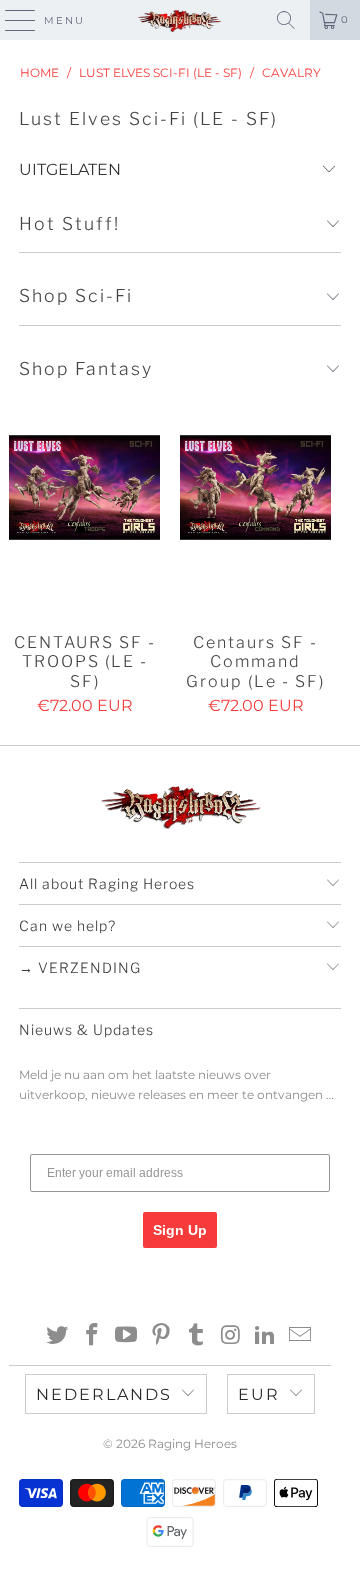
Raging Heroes (192, 1443)
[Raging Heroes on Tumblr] (197, 1336)
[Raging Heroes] (180, 20)
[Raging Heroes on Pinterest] (162, 1336)
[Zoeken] (286, 20)
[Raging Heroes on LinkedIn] (266, 1336)
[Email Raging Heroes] (301, 1336)
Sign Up (180, 1230)
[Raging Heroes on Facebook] (92, 1336)
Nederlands (104, 1394)
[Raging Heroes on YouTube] (127, 1336)
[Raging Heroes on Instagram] (231, 1336)
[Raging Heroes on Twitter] (58, 1336)
